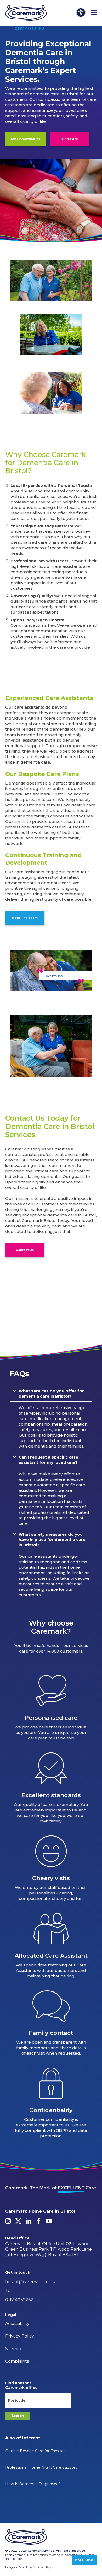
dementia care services (44, 496)
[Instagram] (8, 2221)
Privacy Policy (20, 2336)
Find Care (70, 139)
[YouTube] (49, 2221)
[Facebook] (39, 2221)
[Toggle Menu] (94, 13)
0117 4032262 (29, 29)
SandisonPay (42, 2567)
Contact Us (25, 1250)
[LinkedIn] (29, 2221)
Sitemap (14, 2349)
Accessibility (17, 2324)
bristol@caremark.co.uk (30, 2282)
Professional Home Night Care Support (41, 2467)
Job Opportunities (25, 139)
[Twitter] (18, 2221)
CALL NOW (85, 2560)
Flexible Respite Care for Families (35, 2451)
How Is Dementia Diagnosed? (33, 2484)
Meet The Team (25, 918)
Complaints (17, 2361)
